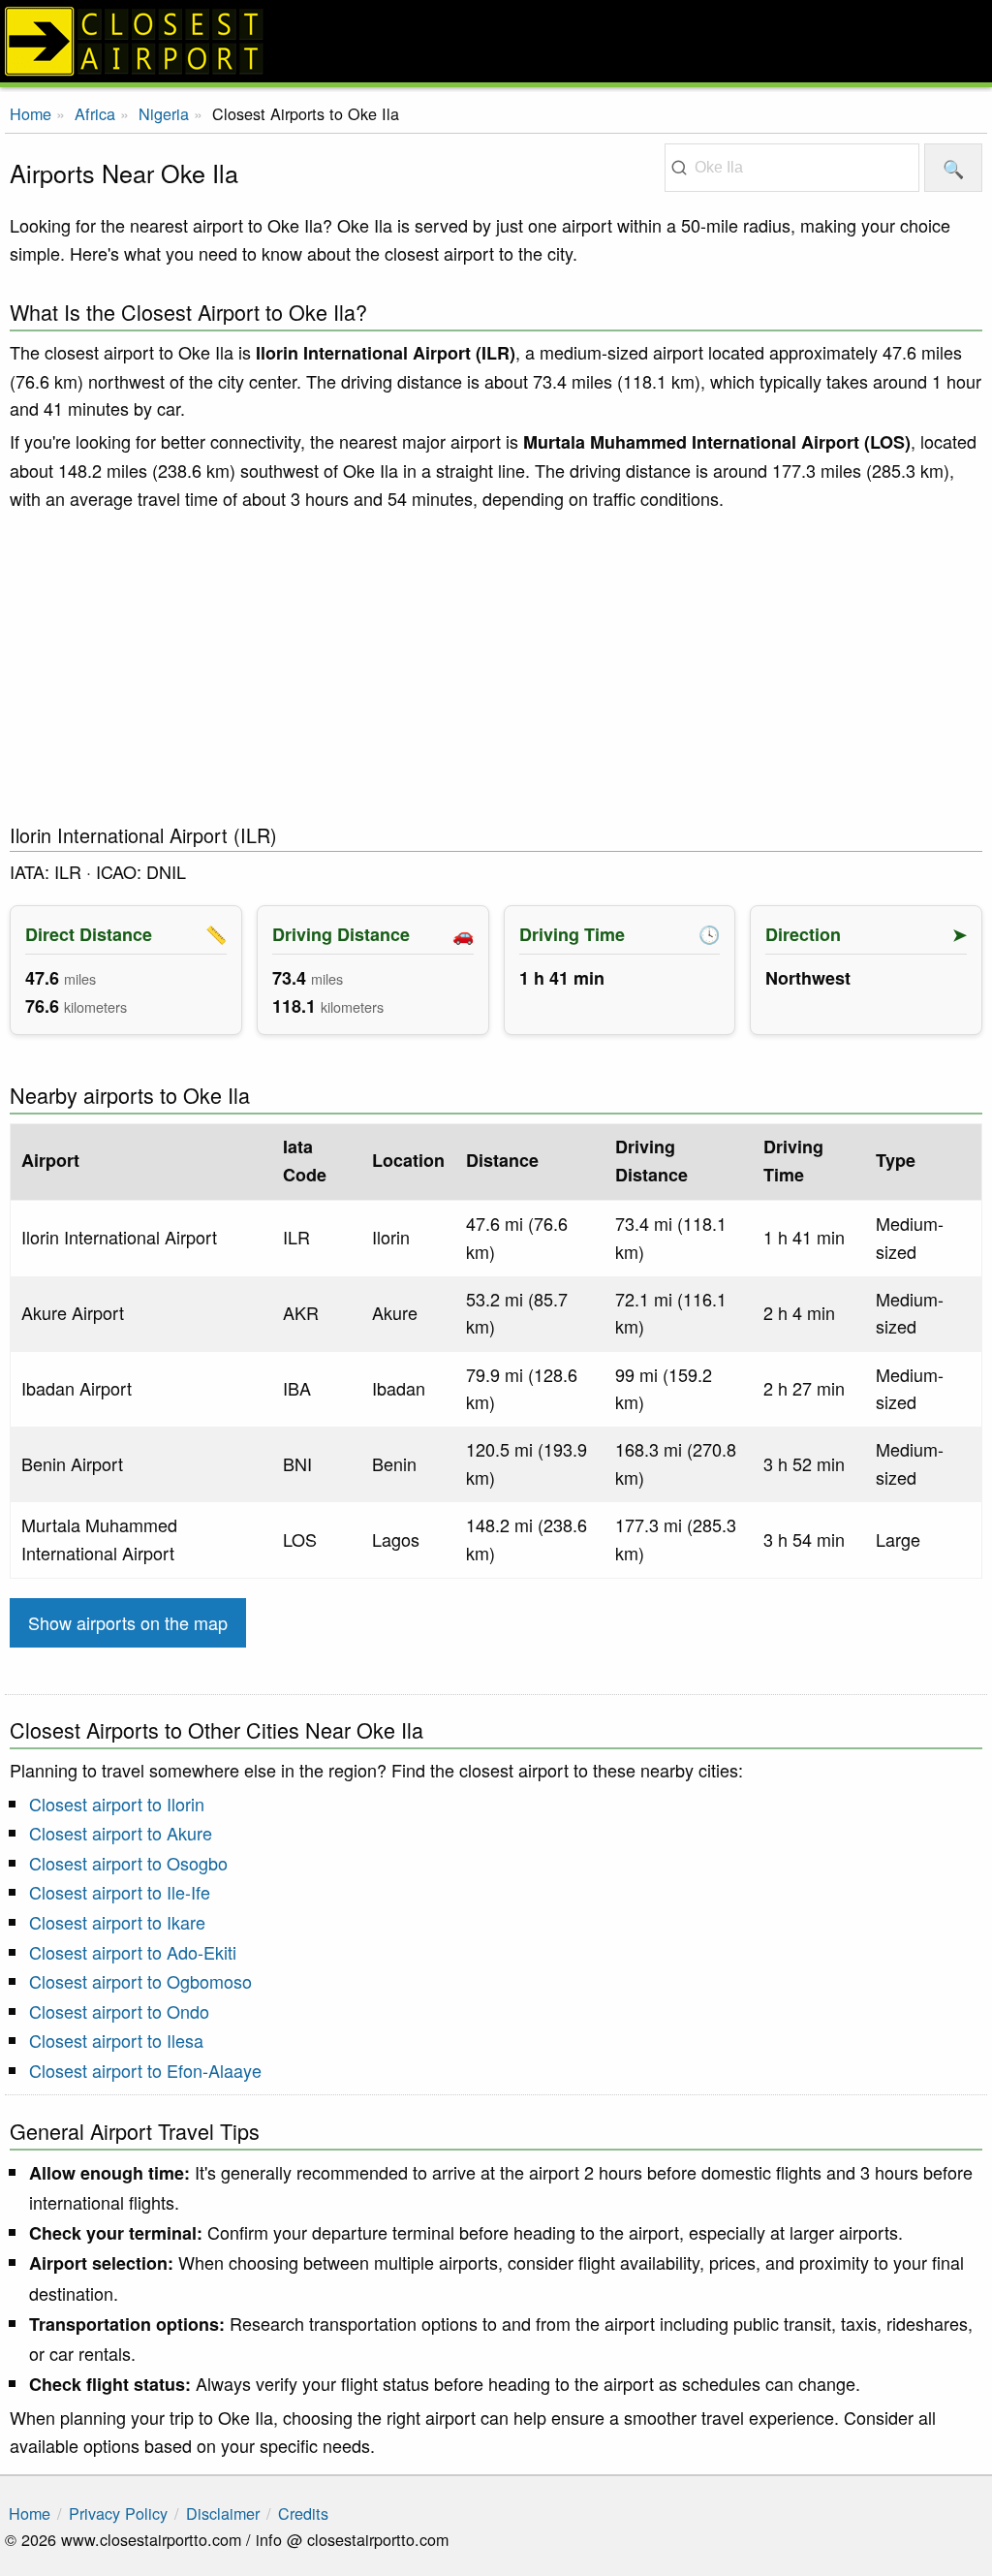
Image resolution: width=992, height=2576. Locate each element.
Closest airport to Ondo (119, 2011)
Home (31, 113)
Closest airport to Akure (121, 1833)
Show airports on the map (128, 1622)
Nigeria (164, 113)
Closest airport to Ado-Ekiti (133, 1952)
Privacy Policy (118, 2513)
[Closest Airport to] (496, 41)
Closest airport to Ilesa (116, 2040)
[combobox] (792, 168)
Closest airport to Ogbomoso (140, 1981)
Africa (95, 113)
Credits (303, 2513)
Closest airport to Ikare (117, 1922)
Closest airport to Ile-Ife (120, 1892)
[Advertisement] (496, 668)
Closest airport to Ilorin (117, 1804)
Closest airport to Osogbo (128, 1863)
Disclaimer (223, 2513)
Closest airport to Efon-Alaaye (145, 2070)
